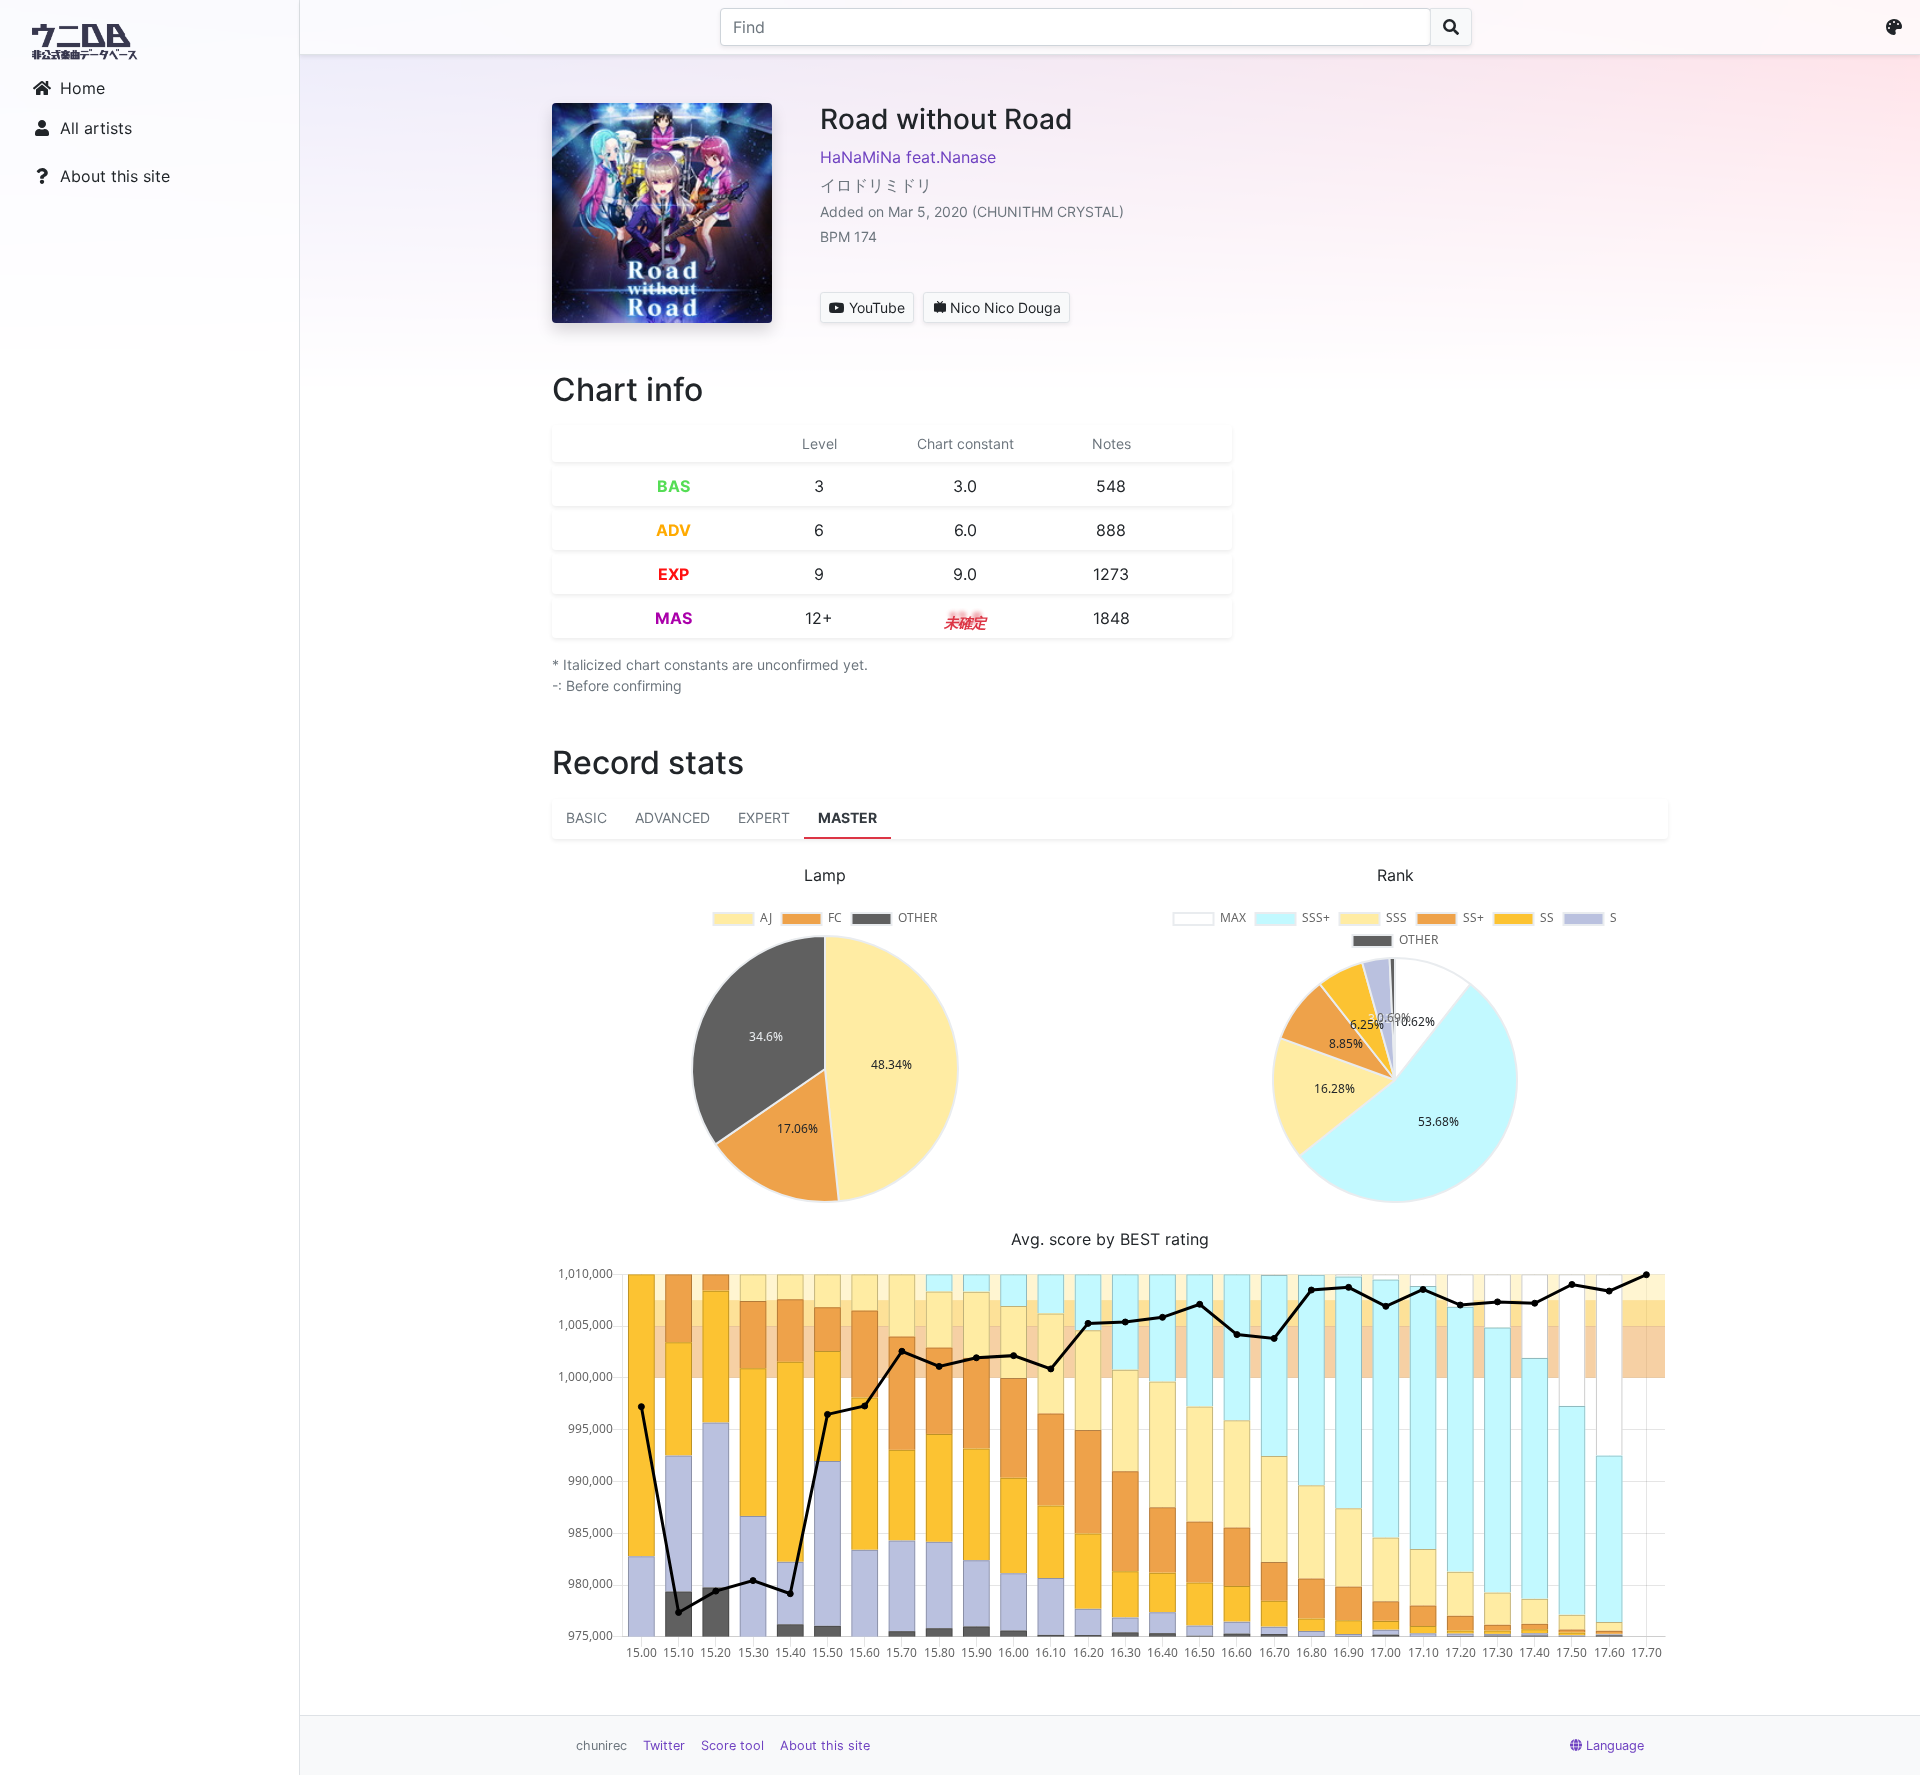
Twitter (664, 1745)
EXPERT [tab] (764, 817)
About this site (115, 176)
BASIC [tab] (586, 817)
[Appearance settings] (1898, 27)
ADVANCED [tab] (672, 817)
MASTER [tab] (847, 817)
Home (82, 88)
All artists (96, 128)
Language (1615, 1745)
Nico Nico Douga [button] (1005, 307)
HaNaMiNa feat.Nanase (908, 157)
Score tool (732, 1745)
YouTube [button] (877, 307)
